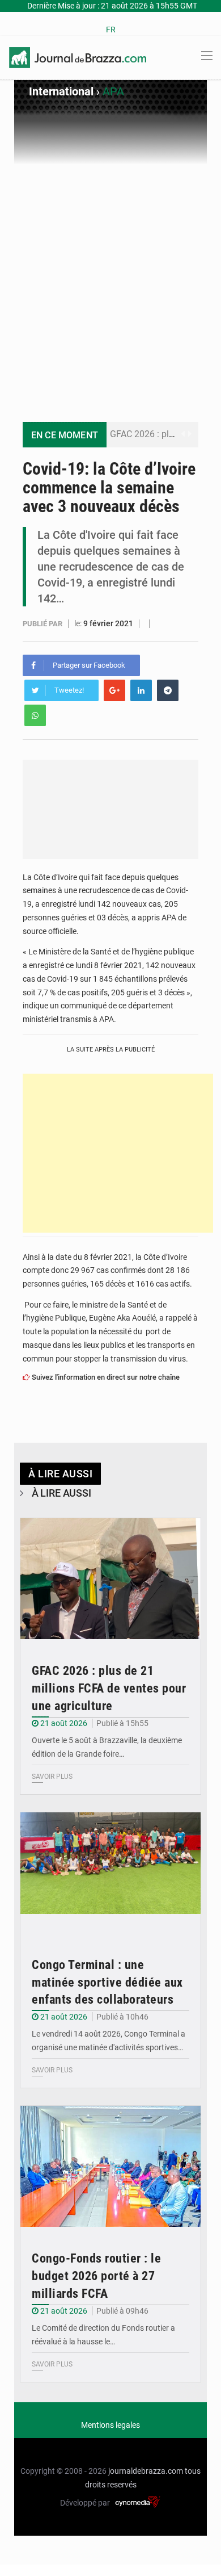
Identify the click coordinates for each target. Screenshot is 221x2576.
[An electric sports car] (110, 1579)
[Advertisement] (110, 282)
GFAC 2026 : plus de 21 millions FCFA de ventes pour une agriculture (109, 1688)
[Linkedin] (141, 690)
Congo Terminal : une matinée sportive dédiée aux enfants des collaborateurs (107, 1982)
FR (111, 30)
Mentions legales (110, 2425)
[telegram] (168, 690)
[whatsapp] (35, 715)
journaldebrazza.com (146, 2471)
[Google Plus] (114, 690)
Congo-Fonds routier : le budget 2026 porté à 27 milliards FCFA (96, 2276)
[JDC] (78, 57)
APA (113, 91)
